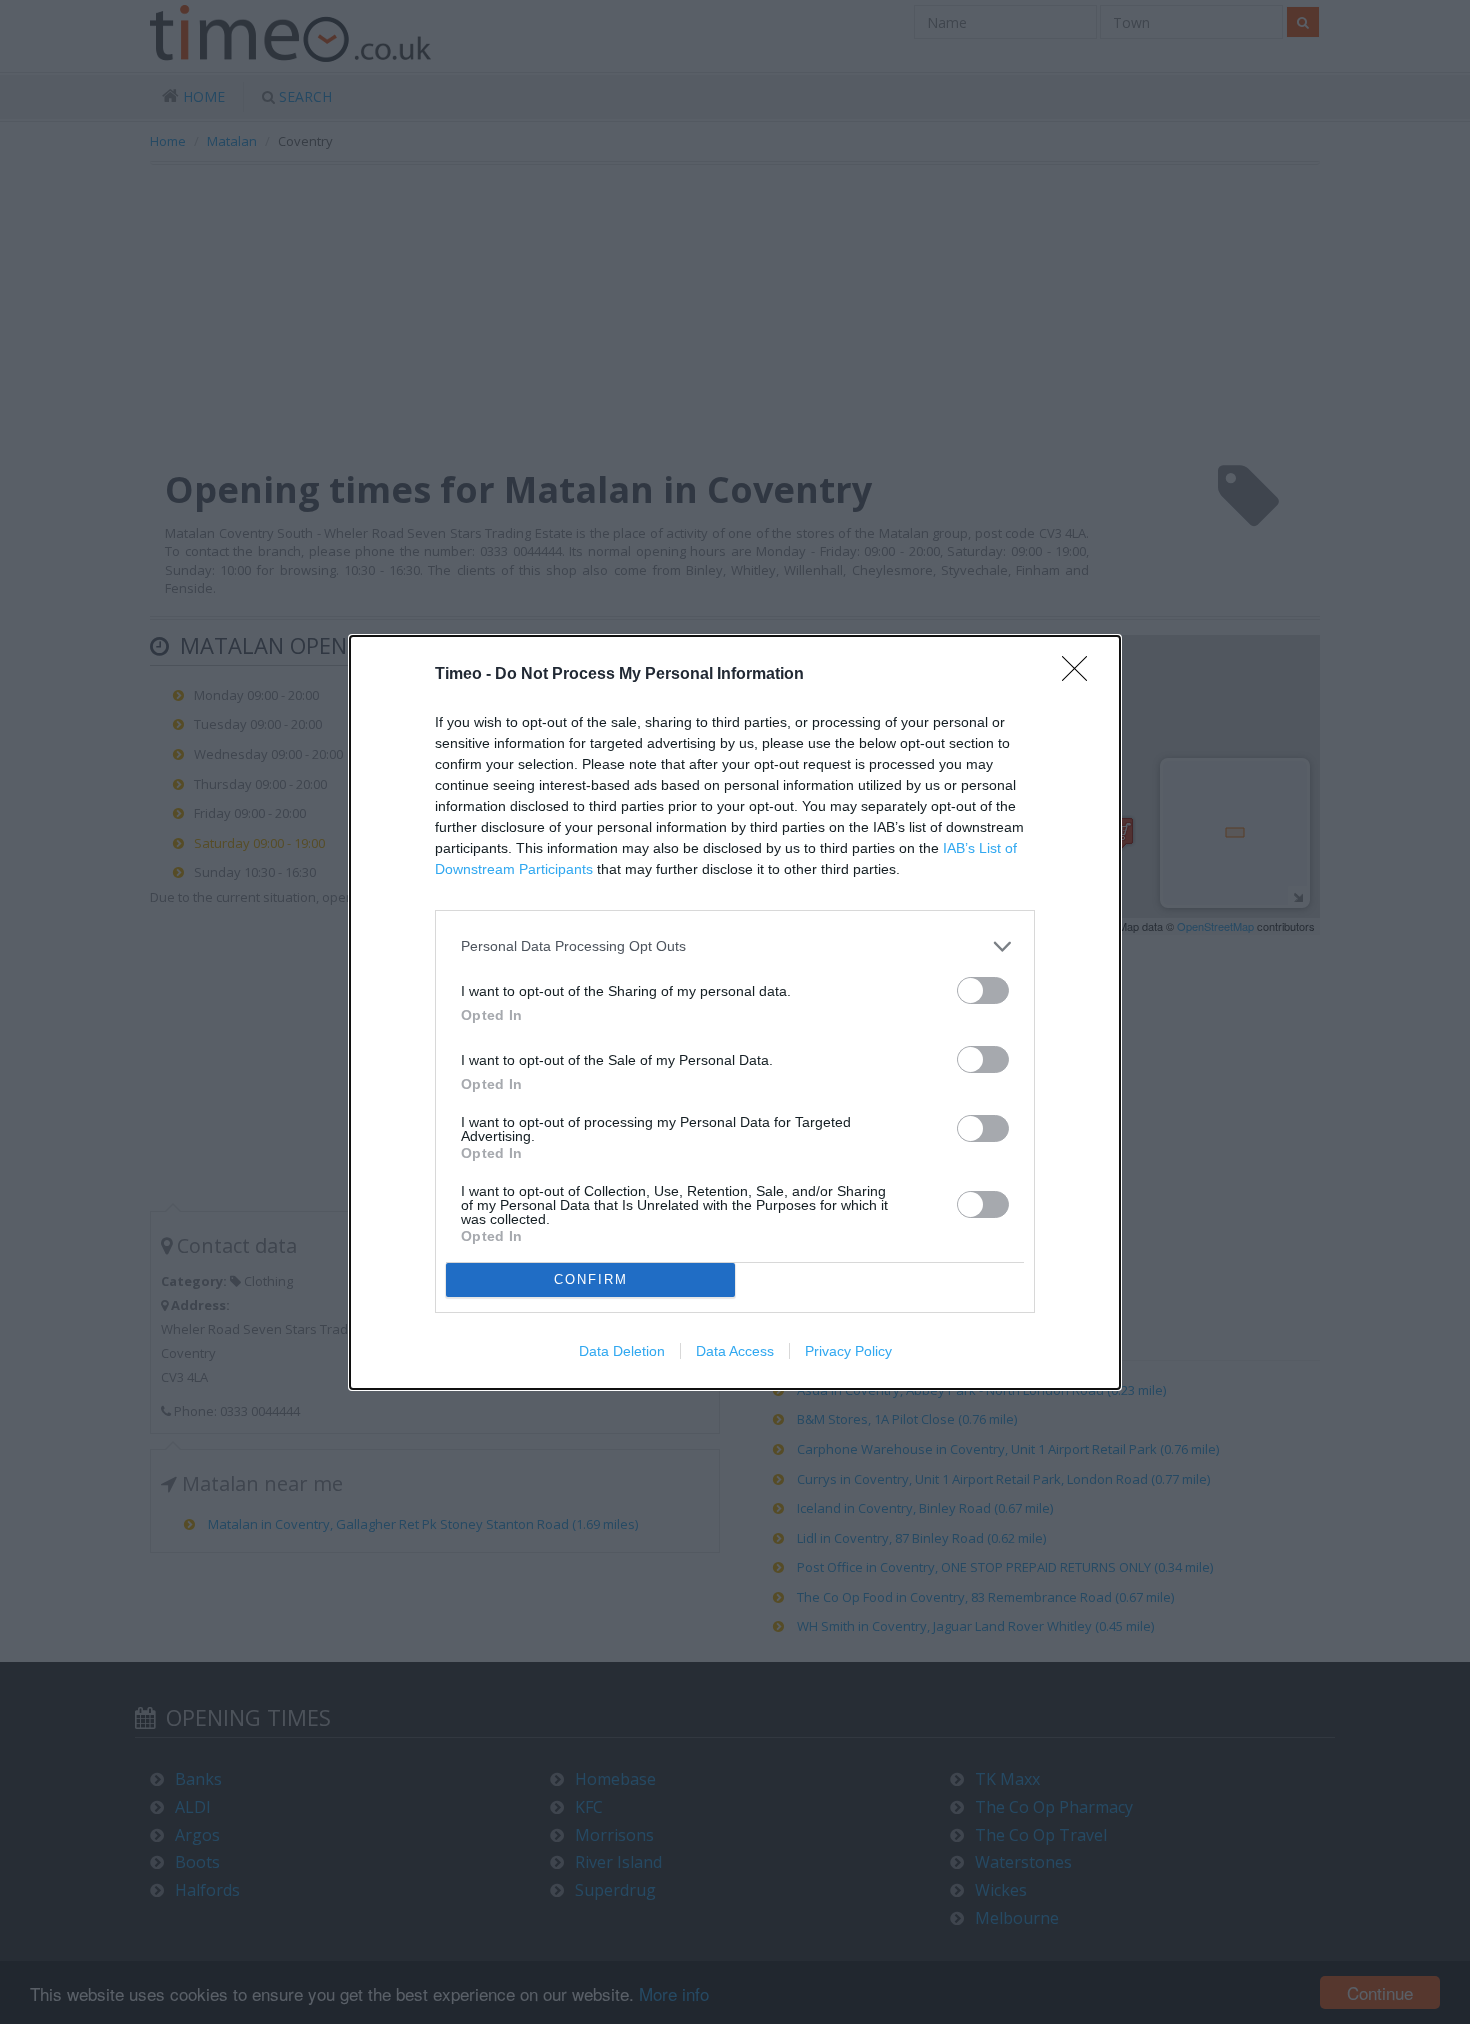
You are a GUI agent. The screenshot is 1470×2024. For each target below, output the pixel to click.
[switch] (983, 990)
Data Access (735, 1351)
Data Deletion (622, 1351)
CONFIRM (591, 1279)
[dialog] (735, 1012)
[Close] (1081, 675)
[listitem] (735, 946)
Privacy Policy (848, 1351)
